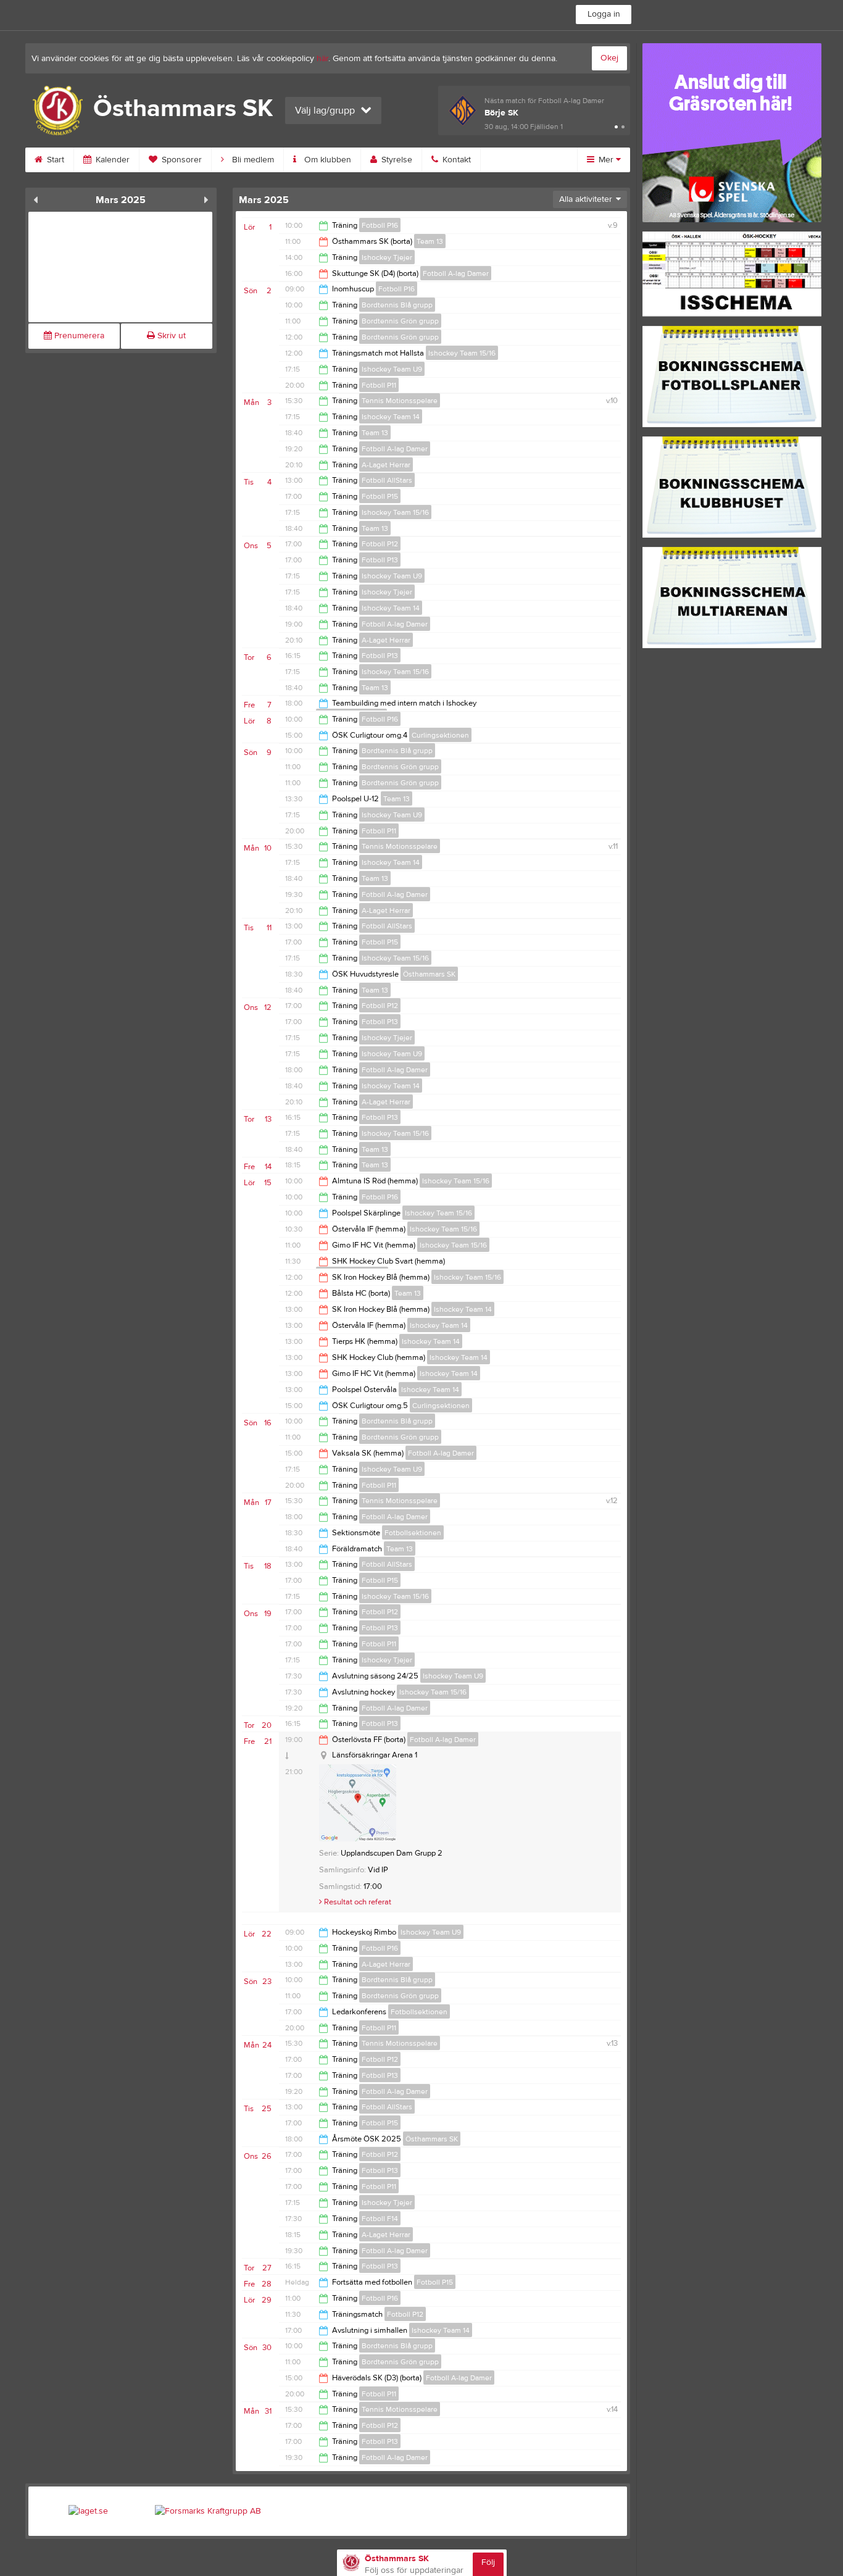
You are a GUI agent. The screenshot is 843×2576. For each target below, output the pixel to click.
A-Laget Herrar (386, 465)
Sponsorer (181, 160)
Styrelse (396, 160)
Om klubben (326, 160)
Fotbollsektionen (413, 1533)
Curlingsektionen (440, 735)
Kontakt (455, 160)
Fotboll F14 (380, 2219)
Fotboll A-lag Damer (456, 273)
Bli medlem (252, 160)
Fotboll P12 (380, 544)
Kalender (111, 160)
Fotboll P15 (380, 496)
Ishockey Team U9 (392, 369)
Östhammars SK (429, 974)
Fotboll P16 (380, 225)
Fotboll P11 (379, 385)
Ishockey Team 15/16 (462, 353)
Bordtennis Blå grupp (397, 305)
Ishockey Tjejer (387, 257)
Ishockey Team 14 (391, 417)
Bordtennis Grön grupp (400, 321)
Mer (606, 160)
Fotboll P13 (380, 560)
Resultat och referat (357, 1902)
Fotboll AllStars (387, 480)
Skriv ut (170, 336)
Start (54, 160)
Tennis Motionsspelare (400, 401)
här (322, 59)
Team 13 (430, 241)
